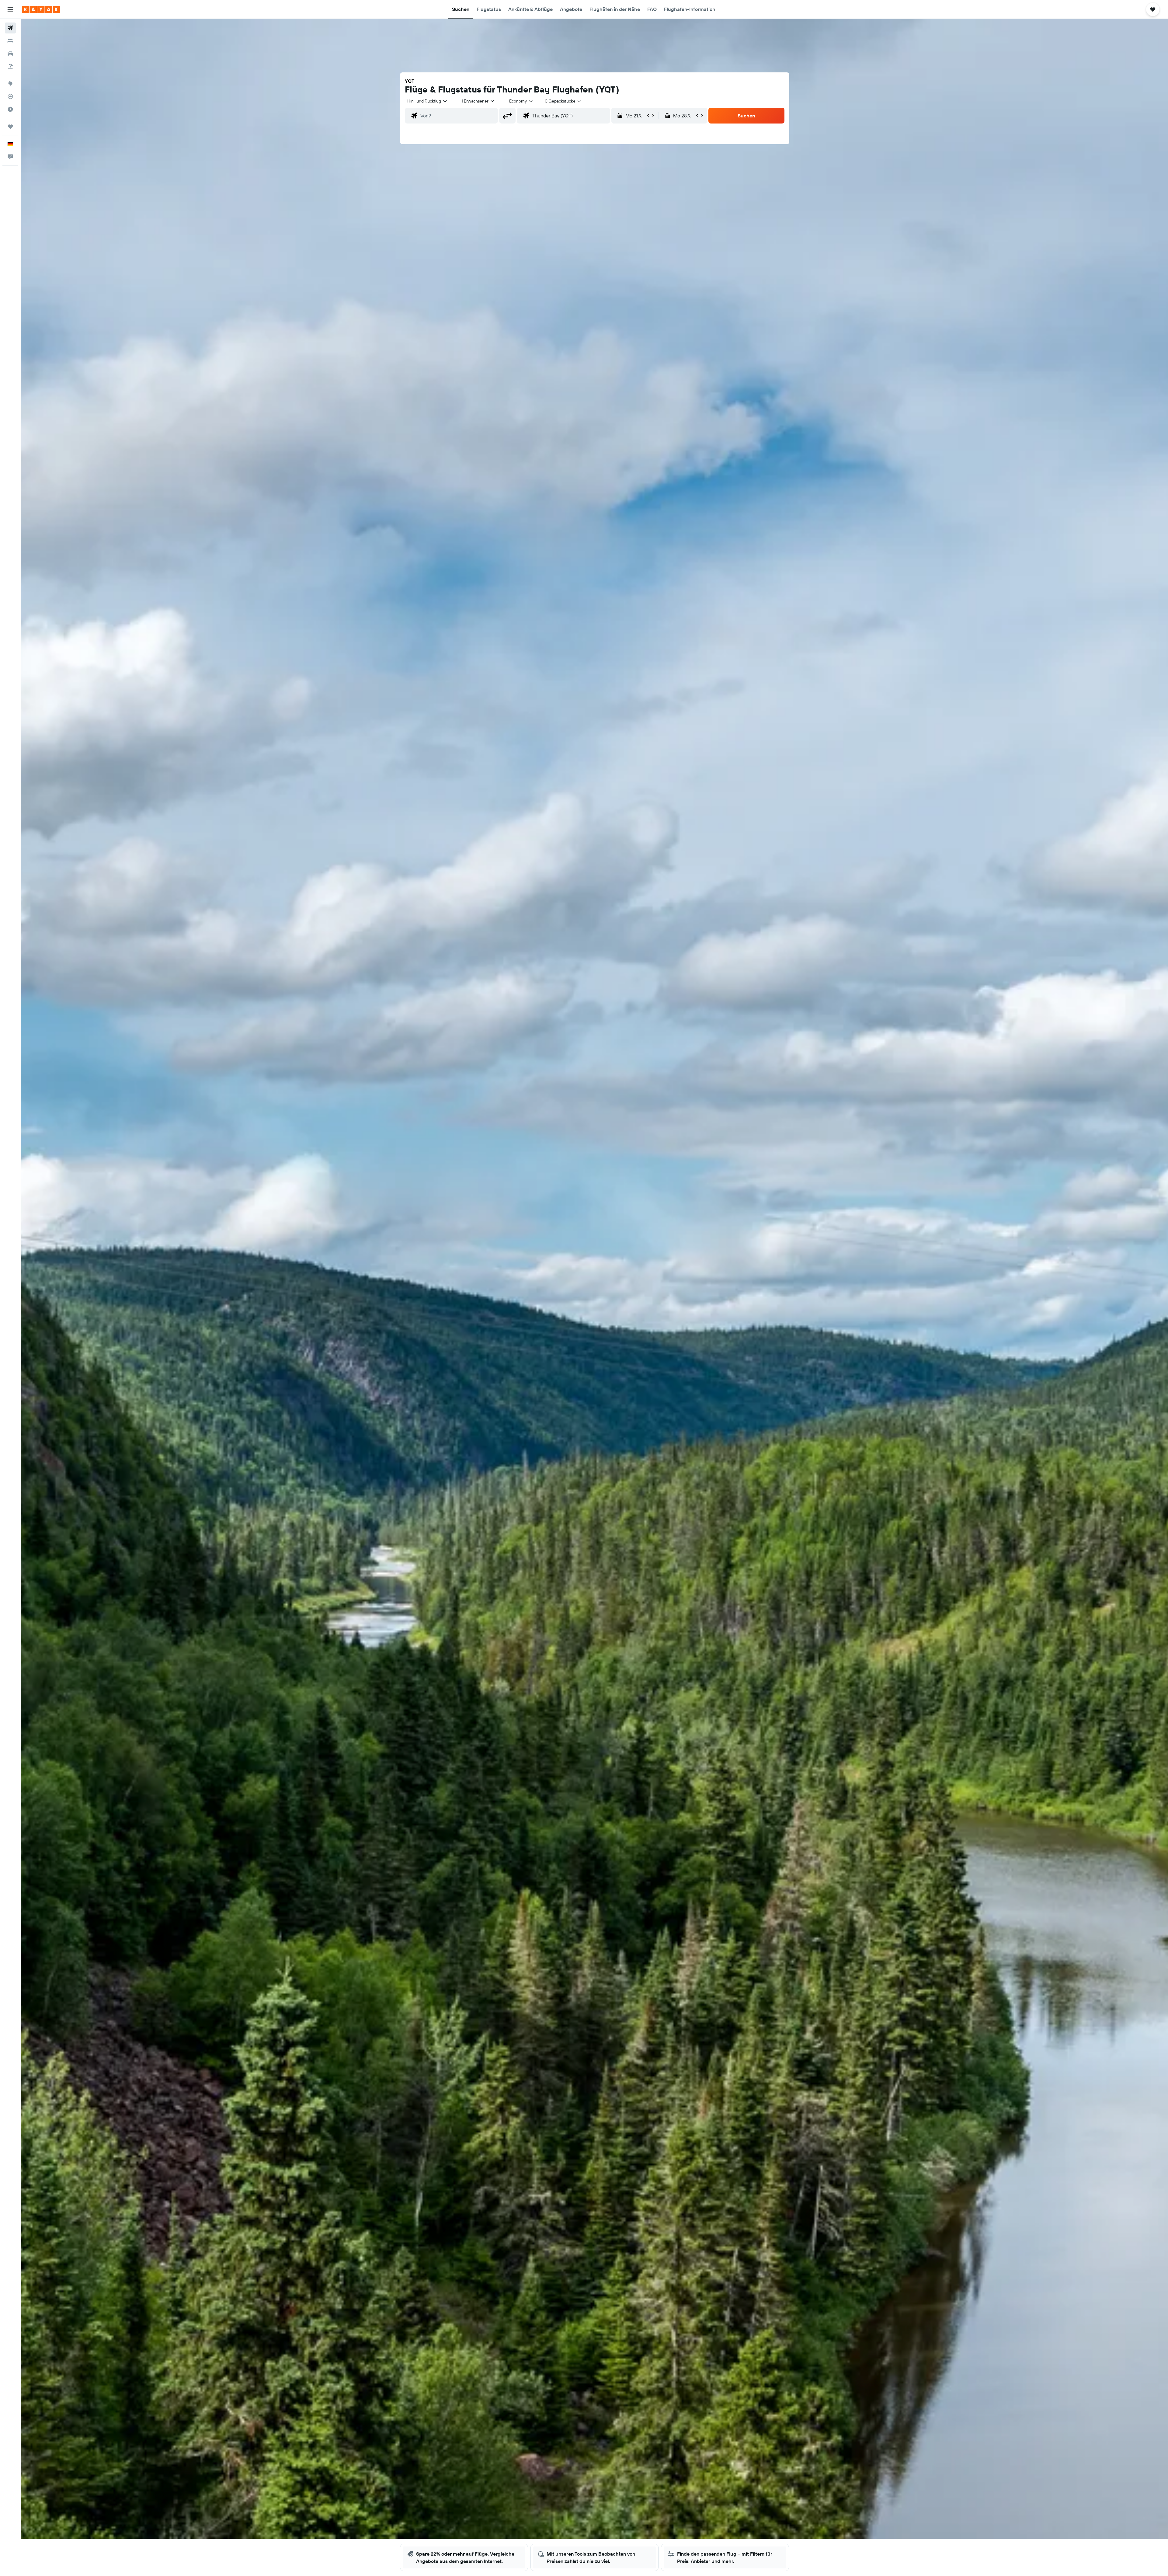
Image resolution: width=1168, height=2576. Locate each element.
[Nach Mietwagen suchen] (10, 54)
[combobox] (428, 101)
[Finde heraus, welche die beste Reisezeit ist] (10, 109)
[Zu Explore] (10, 84)
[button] (10, 9)
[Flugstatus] (10, 96)
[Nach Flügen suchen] (10, 28)
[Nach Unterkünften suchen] (10, 41)
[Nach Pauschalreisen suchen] (10, 66)
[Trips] (10, 127)
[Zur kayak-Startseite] (41, 9)
